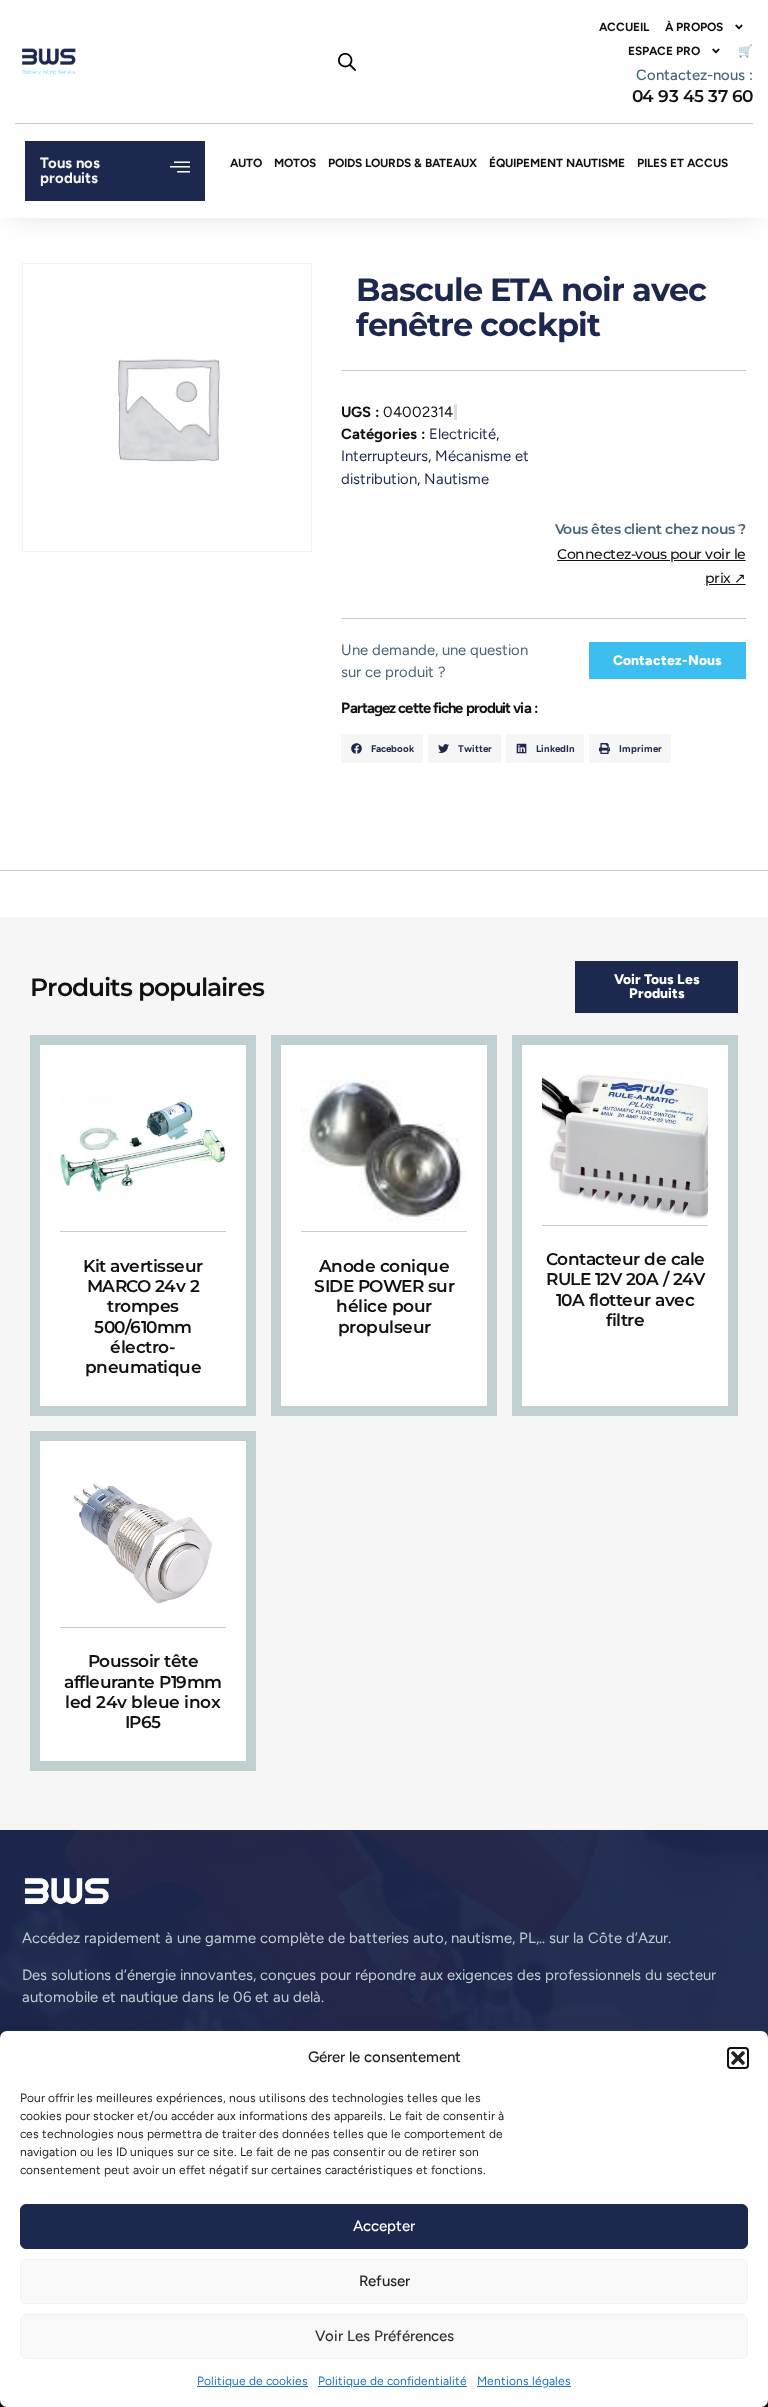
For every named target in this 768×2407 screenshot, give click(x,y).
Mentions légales (524, 2381)
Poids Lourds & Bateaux (402, 163)
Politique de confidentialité (392, 2381)
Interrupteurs (384, 456)
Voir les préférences (384, 2336)
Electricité (462, 434)
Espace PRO (664, 51)
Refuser (384, 2281)
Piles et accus (682, 163)
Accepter (384, 2226)
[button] (738, 2058)
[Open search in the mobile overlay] (347, 62)
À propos (694, 27)
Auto (246, 163)
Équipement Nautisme (557, 163)
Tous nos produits (70, 170)
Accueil (624, 27)
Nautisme (456, 479)
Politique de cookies (252, 2381)
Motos (295, 163)
